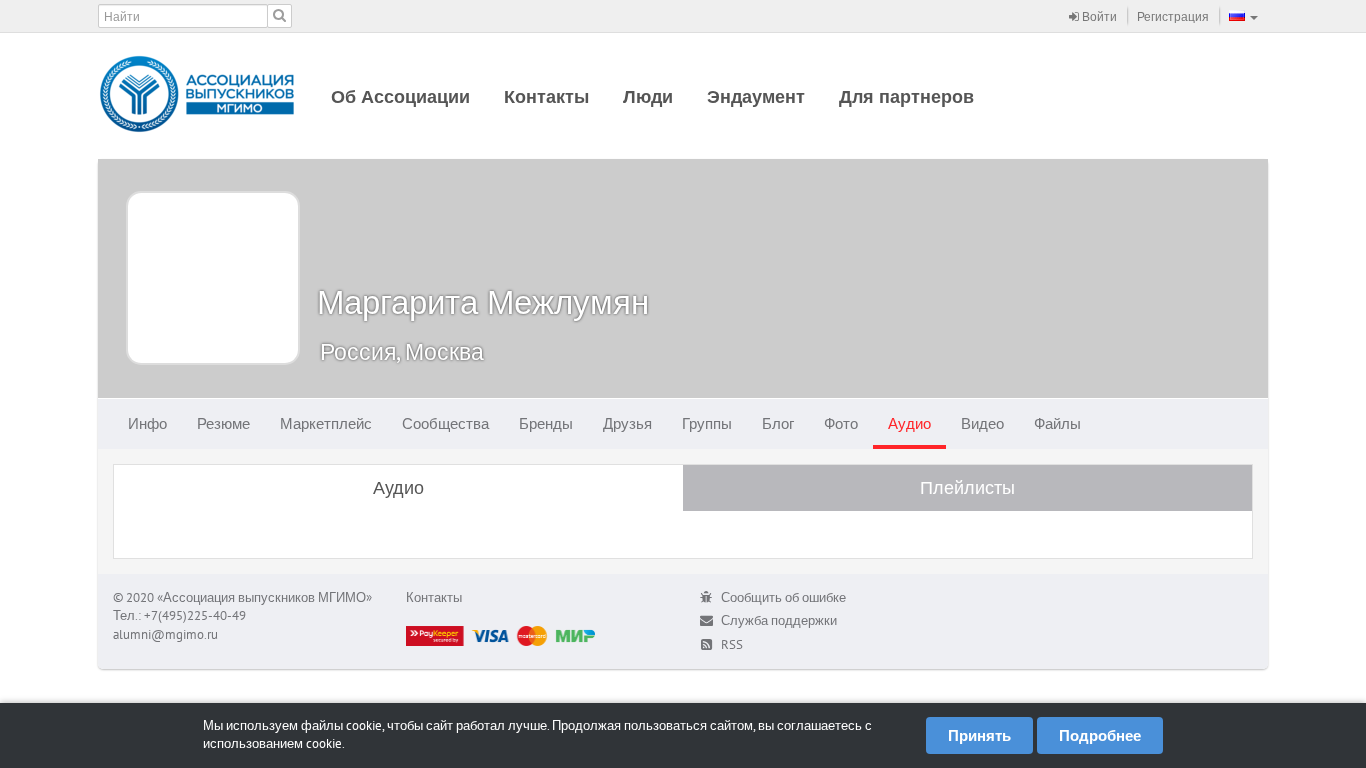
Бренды (546, 423)
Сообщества (445, 423)
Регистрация (1173, 16)
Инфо (147, 423)
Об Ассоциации (400, 96)
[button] (1243, 16)
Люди (648, 96)
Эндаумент (756, 96)
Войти (1098, 16)
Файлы (1057, 423)
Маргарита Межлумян (483, 301)
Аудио (909, 423)
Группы (707, 423)
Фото (841, 423)
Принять (979, 735)
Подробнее (1100, 735)
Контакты (546, 96)
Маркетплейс (326, 423)
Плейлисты (967, 487)
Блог (778, 423)
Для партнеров (906, 96)
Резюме (223, 423)
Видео (982, 423)
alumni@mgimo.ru (165, 634)
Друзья (627, 423)
